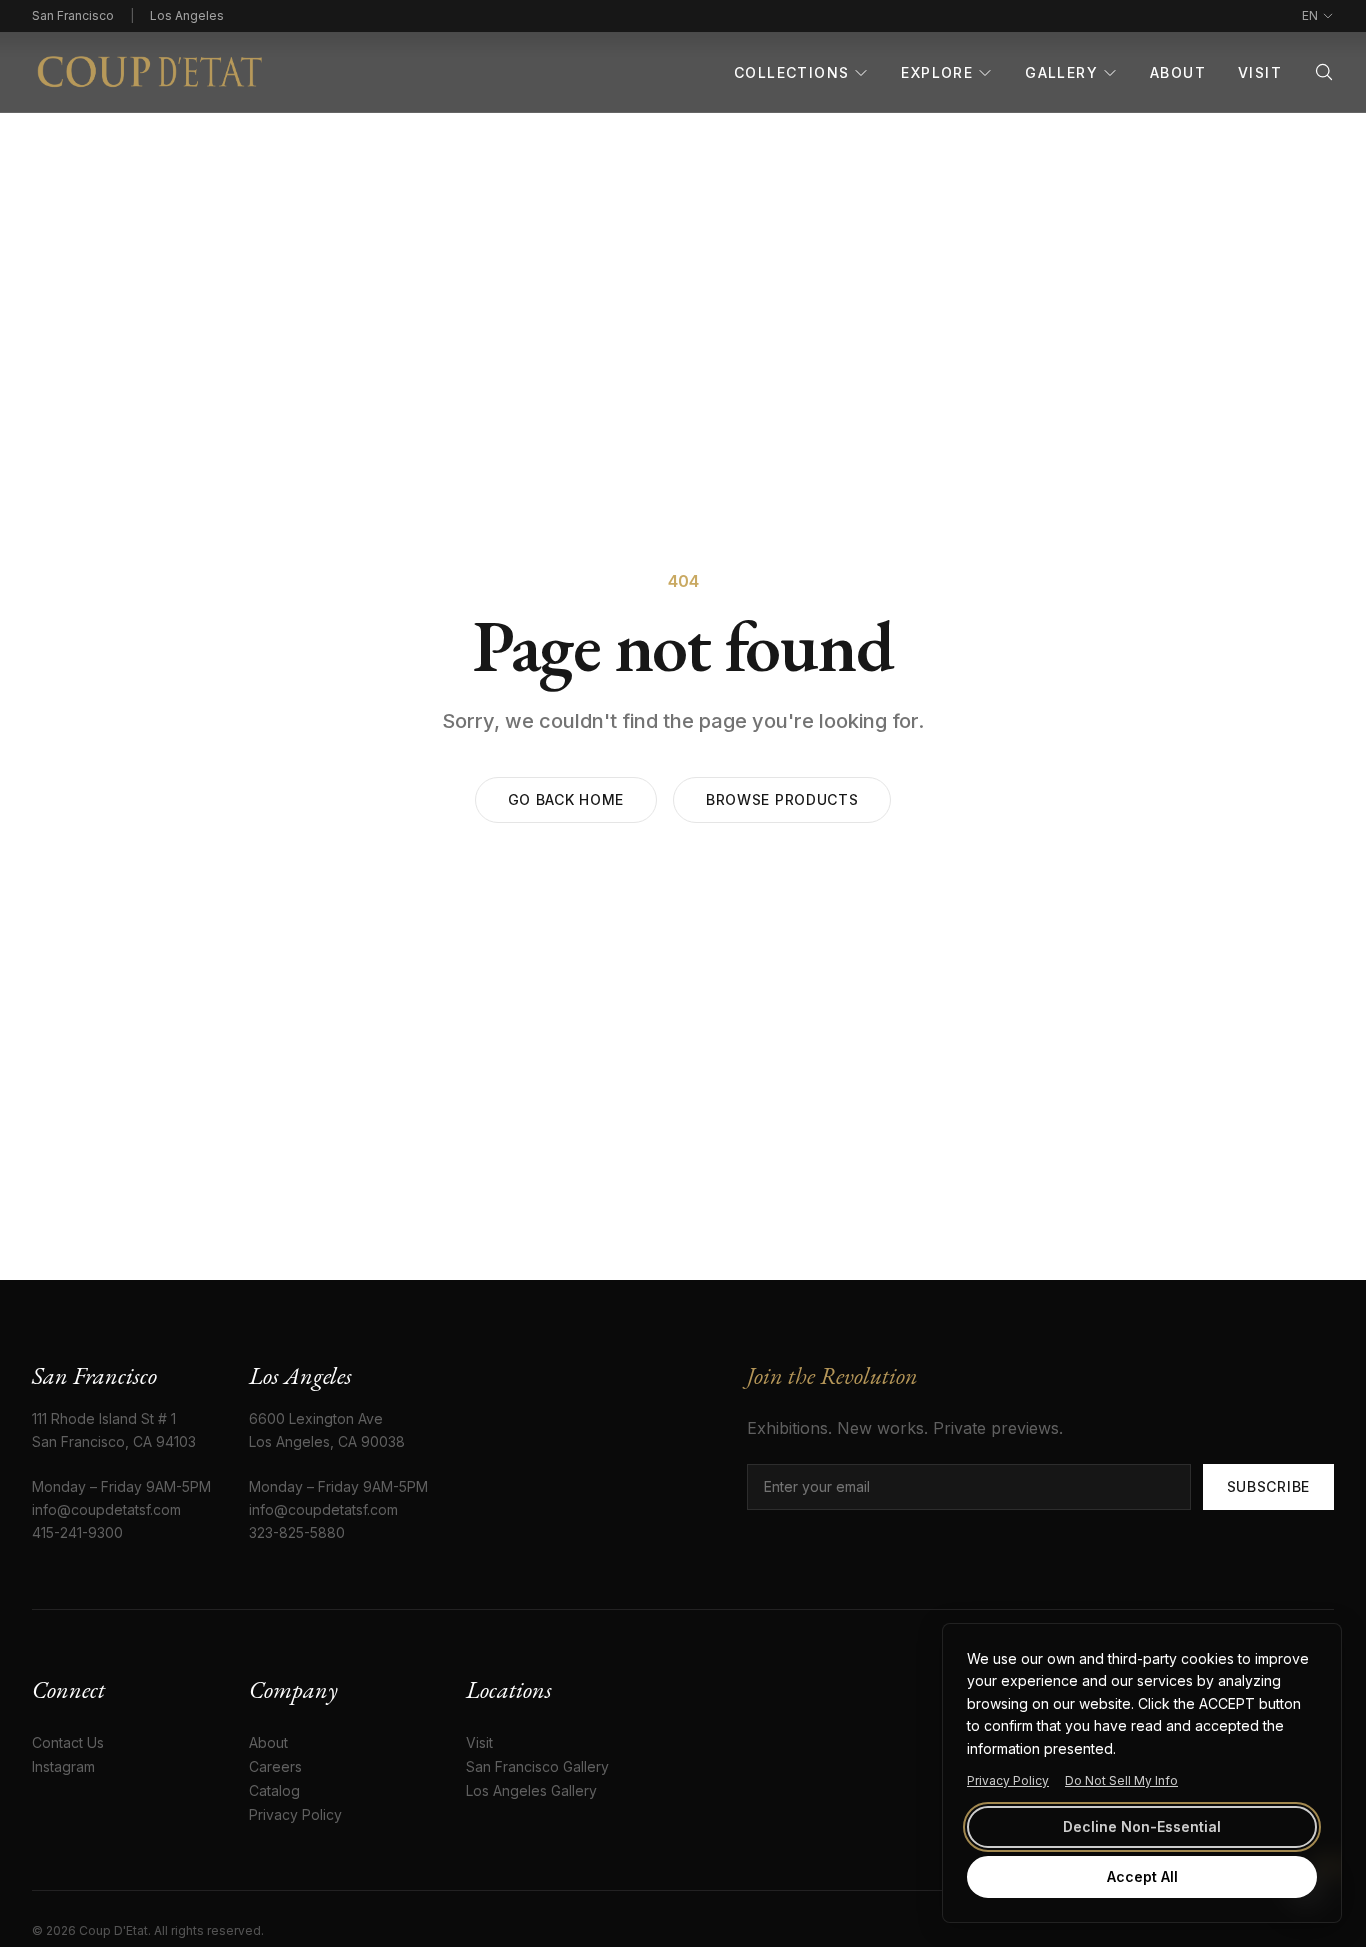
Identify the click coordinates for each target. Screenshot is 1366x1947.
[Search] (1324, 72)
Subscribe (1268, 1486)
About (1178, 72)
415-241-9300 (77, 1532)
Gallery (1061, 72)
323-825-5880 (297, 1532)
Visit (1260, 72)
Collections (791, 72)
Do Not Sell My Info (1121, 1780)
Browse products (782, 799)
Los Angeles (187, 15)
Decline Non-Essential (1142, 1826)
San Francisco (73, 15)
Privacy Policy (1008, 1780)
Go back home (566, 799)
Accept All (1142, 1876)
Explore (937, 72)
